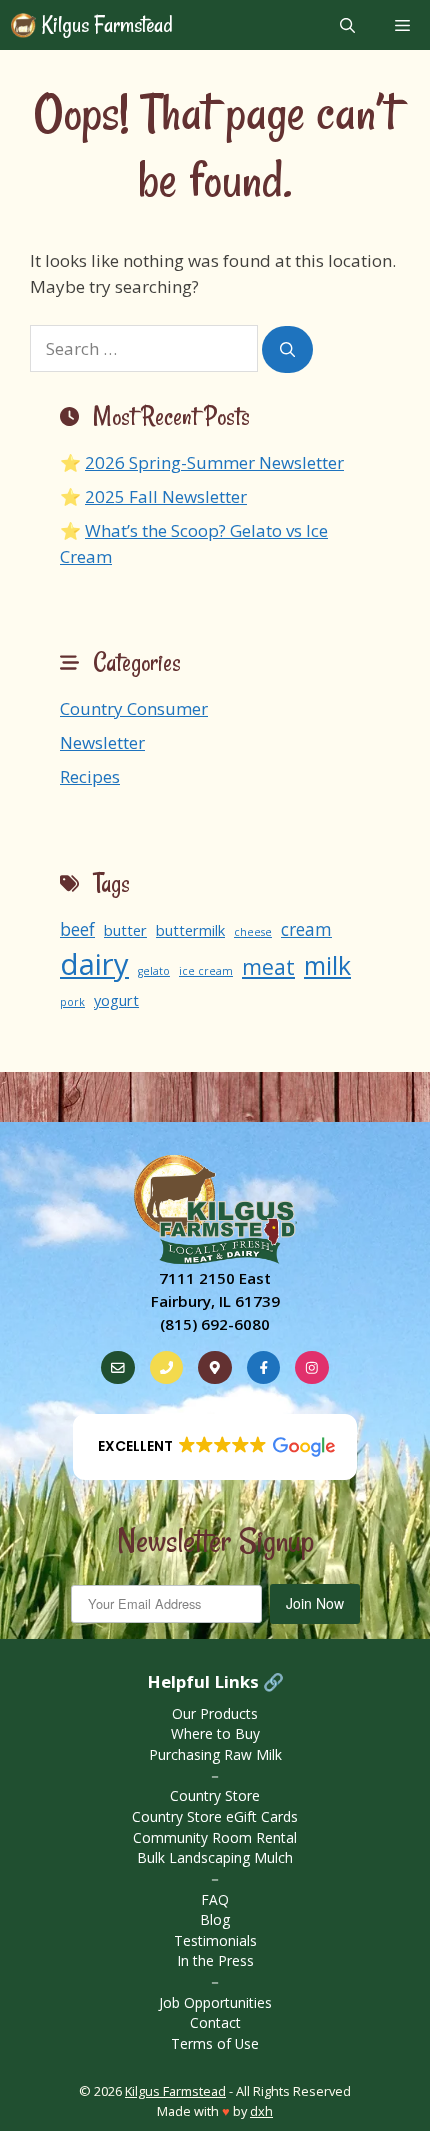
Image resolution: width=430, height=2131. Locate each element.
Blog (215, 1919)
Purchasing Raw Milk (215, 1754)
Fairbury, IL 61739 (215, 1301)
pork (72, 1002)
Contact (215, 2022)
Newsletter (102, 742)
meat (268, 966)
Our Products (215, 1713)
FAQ (215, 1899)
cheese (253, 932)
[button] (215, 1447)
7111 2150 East (215, 1278)
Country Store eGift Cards (215, 1816)
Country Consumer (134, 708)
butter (125, 930)
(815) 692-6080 (215, 1324)
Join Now (315, 1603)
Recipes (90, 776)
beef (77, 929)
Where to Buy (215, 1733)
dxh (261, 2111)
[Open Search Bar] (347, 25)
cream (306, 929)
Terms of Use (215, 2043)
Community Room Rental (215, 1837)
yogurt (116, 1000)
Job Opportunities (215, 2002)
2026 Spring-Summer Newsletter (214, 462)
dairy (94, 964)
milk (327, 965)
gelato (154, 971)
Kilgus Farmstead (105, 25)
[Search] (287, 349)
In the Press (215, 1960)
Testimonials (215, 1940)
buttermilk (190, 930)
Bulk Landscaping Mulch (215, 1857)
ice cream (206, 971)
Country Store (215, 1795)
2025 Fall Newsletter (166, 496)
